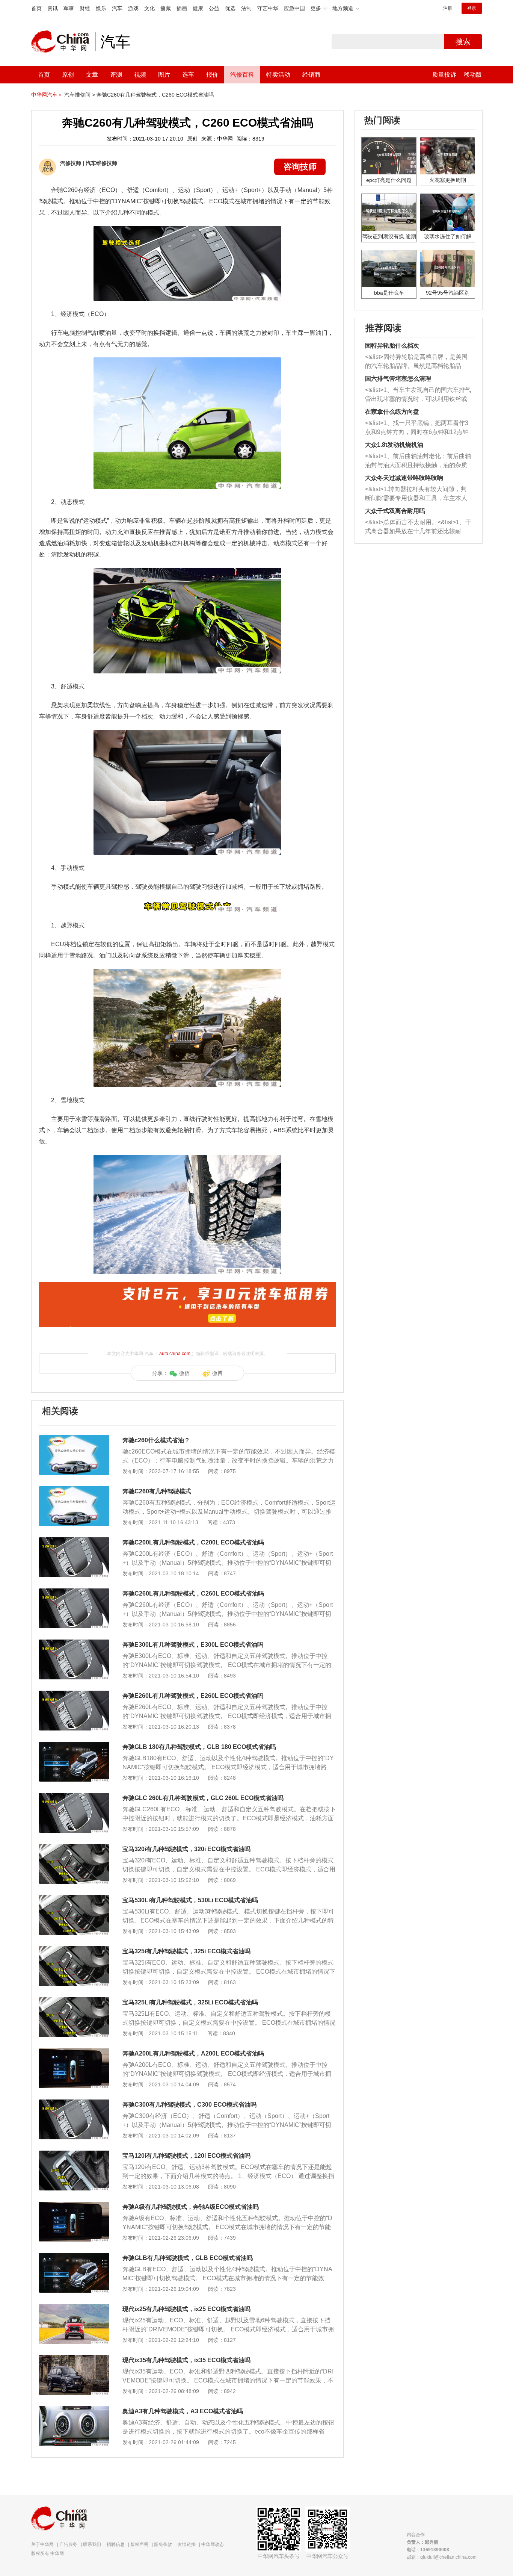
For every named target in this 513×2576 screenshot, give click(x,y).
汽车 (117, 8)
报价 (212, 75)
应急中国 (294, 8)
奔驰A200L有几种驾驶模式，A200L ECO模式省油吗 (193, 2053)
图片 (164, 75)
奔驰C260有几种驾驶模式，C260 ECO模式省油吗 (155, 95)
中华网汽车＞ (47, 95)
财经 (85, 8)
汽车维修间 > (80, 95)
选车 (188, 75)
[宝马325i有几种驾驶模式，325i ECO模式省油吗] (74, 1950)
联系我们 (92, 2544)
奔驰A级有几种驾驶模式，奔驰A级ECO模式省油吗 (191, 2207)
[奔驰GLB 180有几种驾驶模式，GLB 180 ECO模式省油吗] (74, 1746)
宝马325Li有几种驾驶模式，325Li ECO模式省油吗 (190, 2002)
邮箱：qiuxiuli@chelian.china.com (442, 2557)
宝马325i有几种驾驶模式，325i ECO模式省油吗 (186, 1951)
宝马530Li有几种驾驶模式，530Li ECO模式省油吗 (190, 1900)
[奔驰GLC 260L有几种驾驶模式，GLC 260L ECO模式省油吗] (74, 1797)
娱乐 (101, 8)
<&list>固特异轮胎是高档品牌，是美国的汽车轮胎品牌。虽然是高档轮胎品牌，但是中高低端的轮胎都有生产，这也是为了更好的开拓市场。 (416, 362)
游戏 (133, 8)
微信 (184, 1373)
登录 (472, 8)
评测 (116, 75)
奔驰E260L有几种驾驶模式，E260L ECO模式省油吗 (193, 1696)
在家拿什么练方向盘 (392, 412)
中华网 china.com (63, 42)
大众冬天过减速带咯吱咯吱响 (404, 478)
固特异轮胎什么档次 (392, 346)
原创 (68, 75)
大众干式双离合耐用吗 (395, 511)
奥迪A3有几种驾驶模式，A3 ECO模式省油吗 (183, 2411)
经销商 (311, 75)
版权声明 (139, 2544)
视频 (140, 75)
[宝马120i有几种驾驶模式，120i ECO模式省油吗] (74, 2154)
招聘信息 (116, 2544)
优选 (230, 8)
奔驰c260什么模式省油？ (156, 1440)
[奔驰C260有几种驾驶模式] (74, 1490)
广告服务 (68, 2544)
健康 (198, 8)
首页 (36, 8)
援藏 (166, 8)
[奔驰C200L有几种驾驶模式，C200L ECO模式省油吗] (74, 1541)
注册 (448, 8)
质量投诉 (444, 75)
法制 (246, 8)
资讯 (53, 8)
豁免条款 (163, 2544)
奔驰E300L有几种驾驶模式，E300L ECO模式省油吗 (193, 1645)
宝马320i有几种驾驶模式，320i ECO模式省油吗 (186, 1849)
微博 (217, 1373)
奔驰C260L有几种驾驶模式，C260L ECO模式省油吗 (193, 1594)
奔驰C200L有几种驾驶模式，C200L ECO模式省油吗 (193, 1542)
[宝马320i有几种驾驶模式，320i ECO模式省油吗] (74, 1848)
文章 (92, 75)
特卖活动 (278, 75)
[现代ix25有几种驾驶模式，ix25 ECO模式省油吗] (74, 2308)
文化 (149, 8)
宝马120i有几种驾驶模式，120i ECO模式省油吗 (186, 2156)
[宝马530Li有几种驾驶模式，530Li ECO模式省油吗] (74, 1899)
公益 (214, 8)
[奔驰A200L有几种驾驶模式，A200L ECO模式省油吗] (74, 2052)
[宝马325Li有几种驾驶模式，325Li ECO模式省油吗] (74, 2001)
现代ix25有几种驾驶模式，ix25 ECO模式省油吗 (186, 2309)
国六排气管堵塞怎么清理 (398, 379)
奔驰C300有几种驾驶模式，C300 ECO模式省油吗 (189, 2105)
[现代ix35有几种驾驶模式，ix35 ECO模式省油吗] (74, 2359)
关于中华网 (42, 2544)
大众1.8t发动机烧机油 (394, 445)
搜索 (463, 42)
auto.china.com (175, 1354)
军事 (69, 8)
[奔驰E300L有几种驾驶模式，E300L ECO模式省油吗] (74, 1643)
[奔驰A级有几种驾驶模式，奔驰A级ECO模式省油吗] (74, 2205)
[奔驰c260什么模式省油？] (74, 1439)
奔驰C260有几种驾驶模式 (157, 1491)
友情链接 (187, 2544)
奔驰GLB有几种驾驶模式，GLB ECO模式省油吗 (188, 2258)
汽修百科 (242, 75)
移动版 (473, 75)
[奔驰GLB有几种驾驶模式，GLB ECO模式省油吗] (74, 2257)
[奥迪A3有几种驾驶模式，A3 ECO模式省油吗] (74, 2410)
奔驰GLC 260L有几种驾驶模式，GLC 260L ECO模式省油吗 (203, 1798)
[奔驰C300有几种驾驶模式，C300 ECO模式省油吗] (74, 2103)
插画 (182, 8)
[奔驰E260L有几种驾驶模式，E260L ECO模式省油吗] (74, 1694)
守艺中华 (268, 8)
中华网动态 (213, 2544)
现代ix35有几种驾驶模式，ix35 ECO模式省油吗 (186, 2360)
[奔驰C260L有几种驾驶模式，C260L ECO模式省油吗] (74, 1592)
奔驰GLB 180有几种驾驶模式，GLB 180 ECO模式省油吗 (199, 1747)
